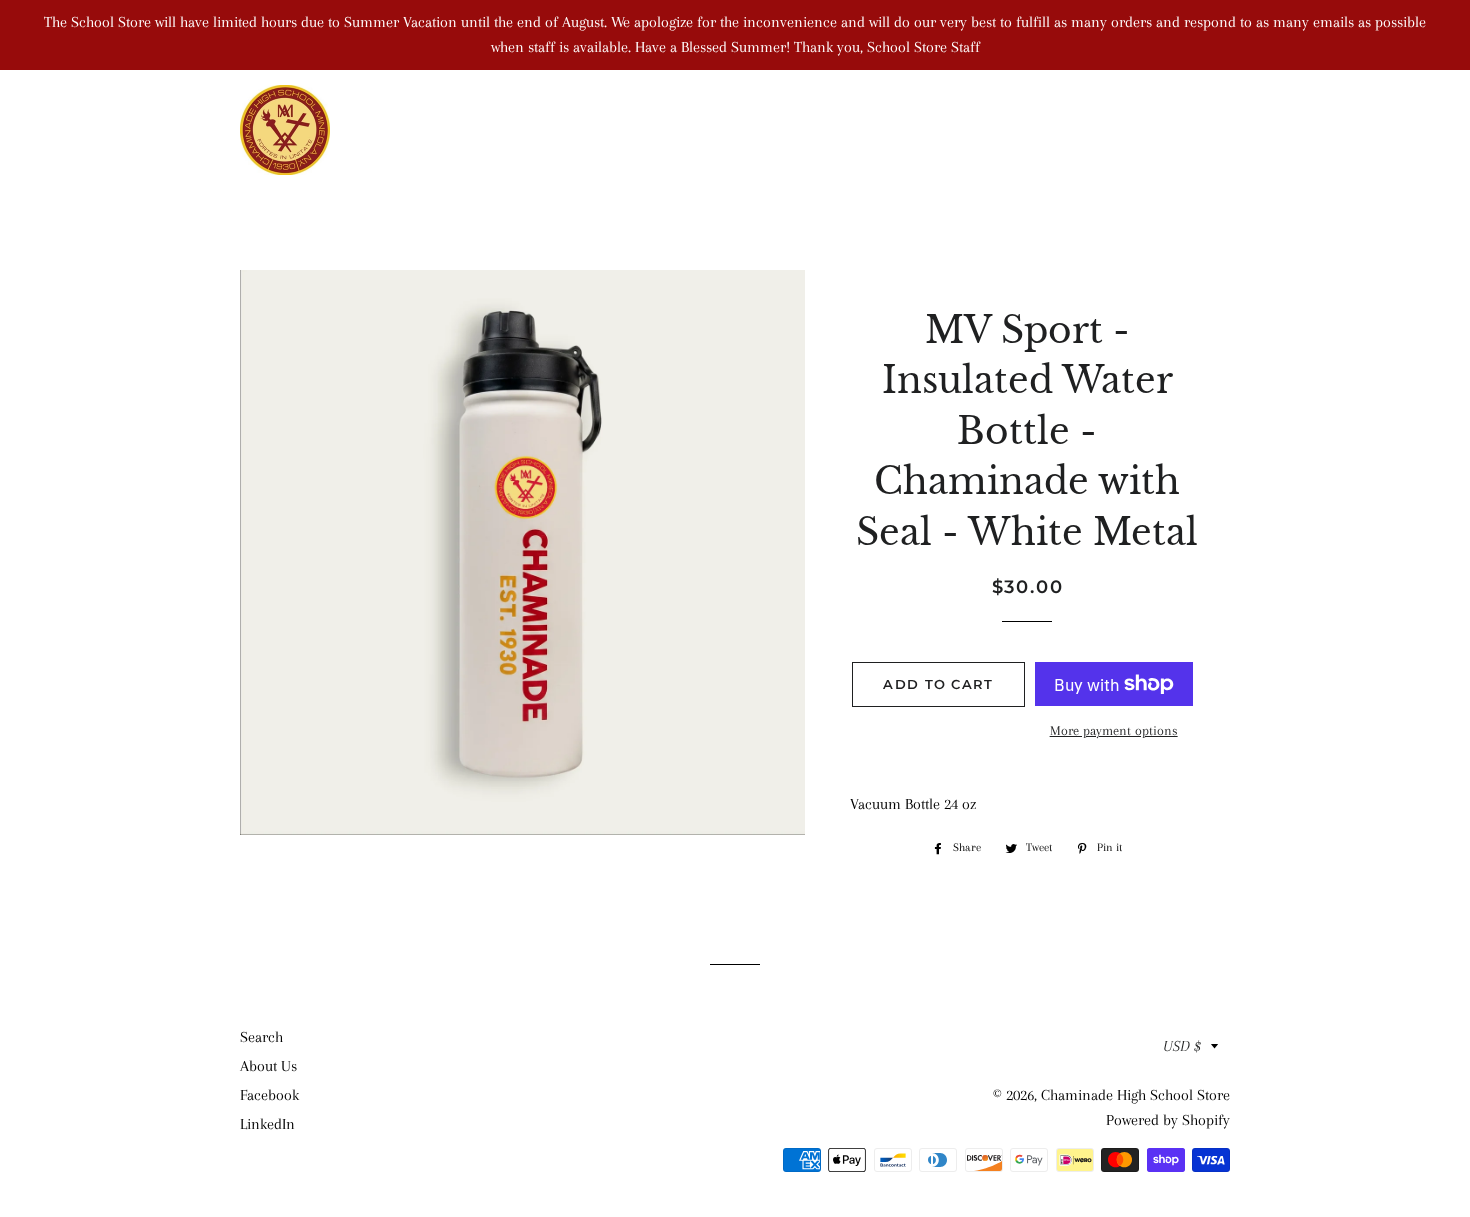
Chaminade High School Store (1135, 1095)
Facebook (269, 1095)
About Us (268, 1066)
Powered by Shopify (1168, 1120)
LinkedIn (267, 1124)
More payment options (1114, 730)
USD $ (1182, 1046)
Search (261, 1037)
